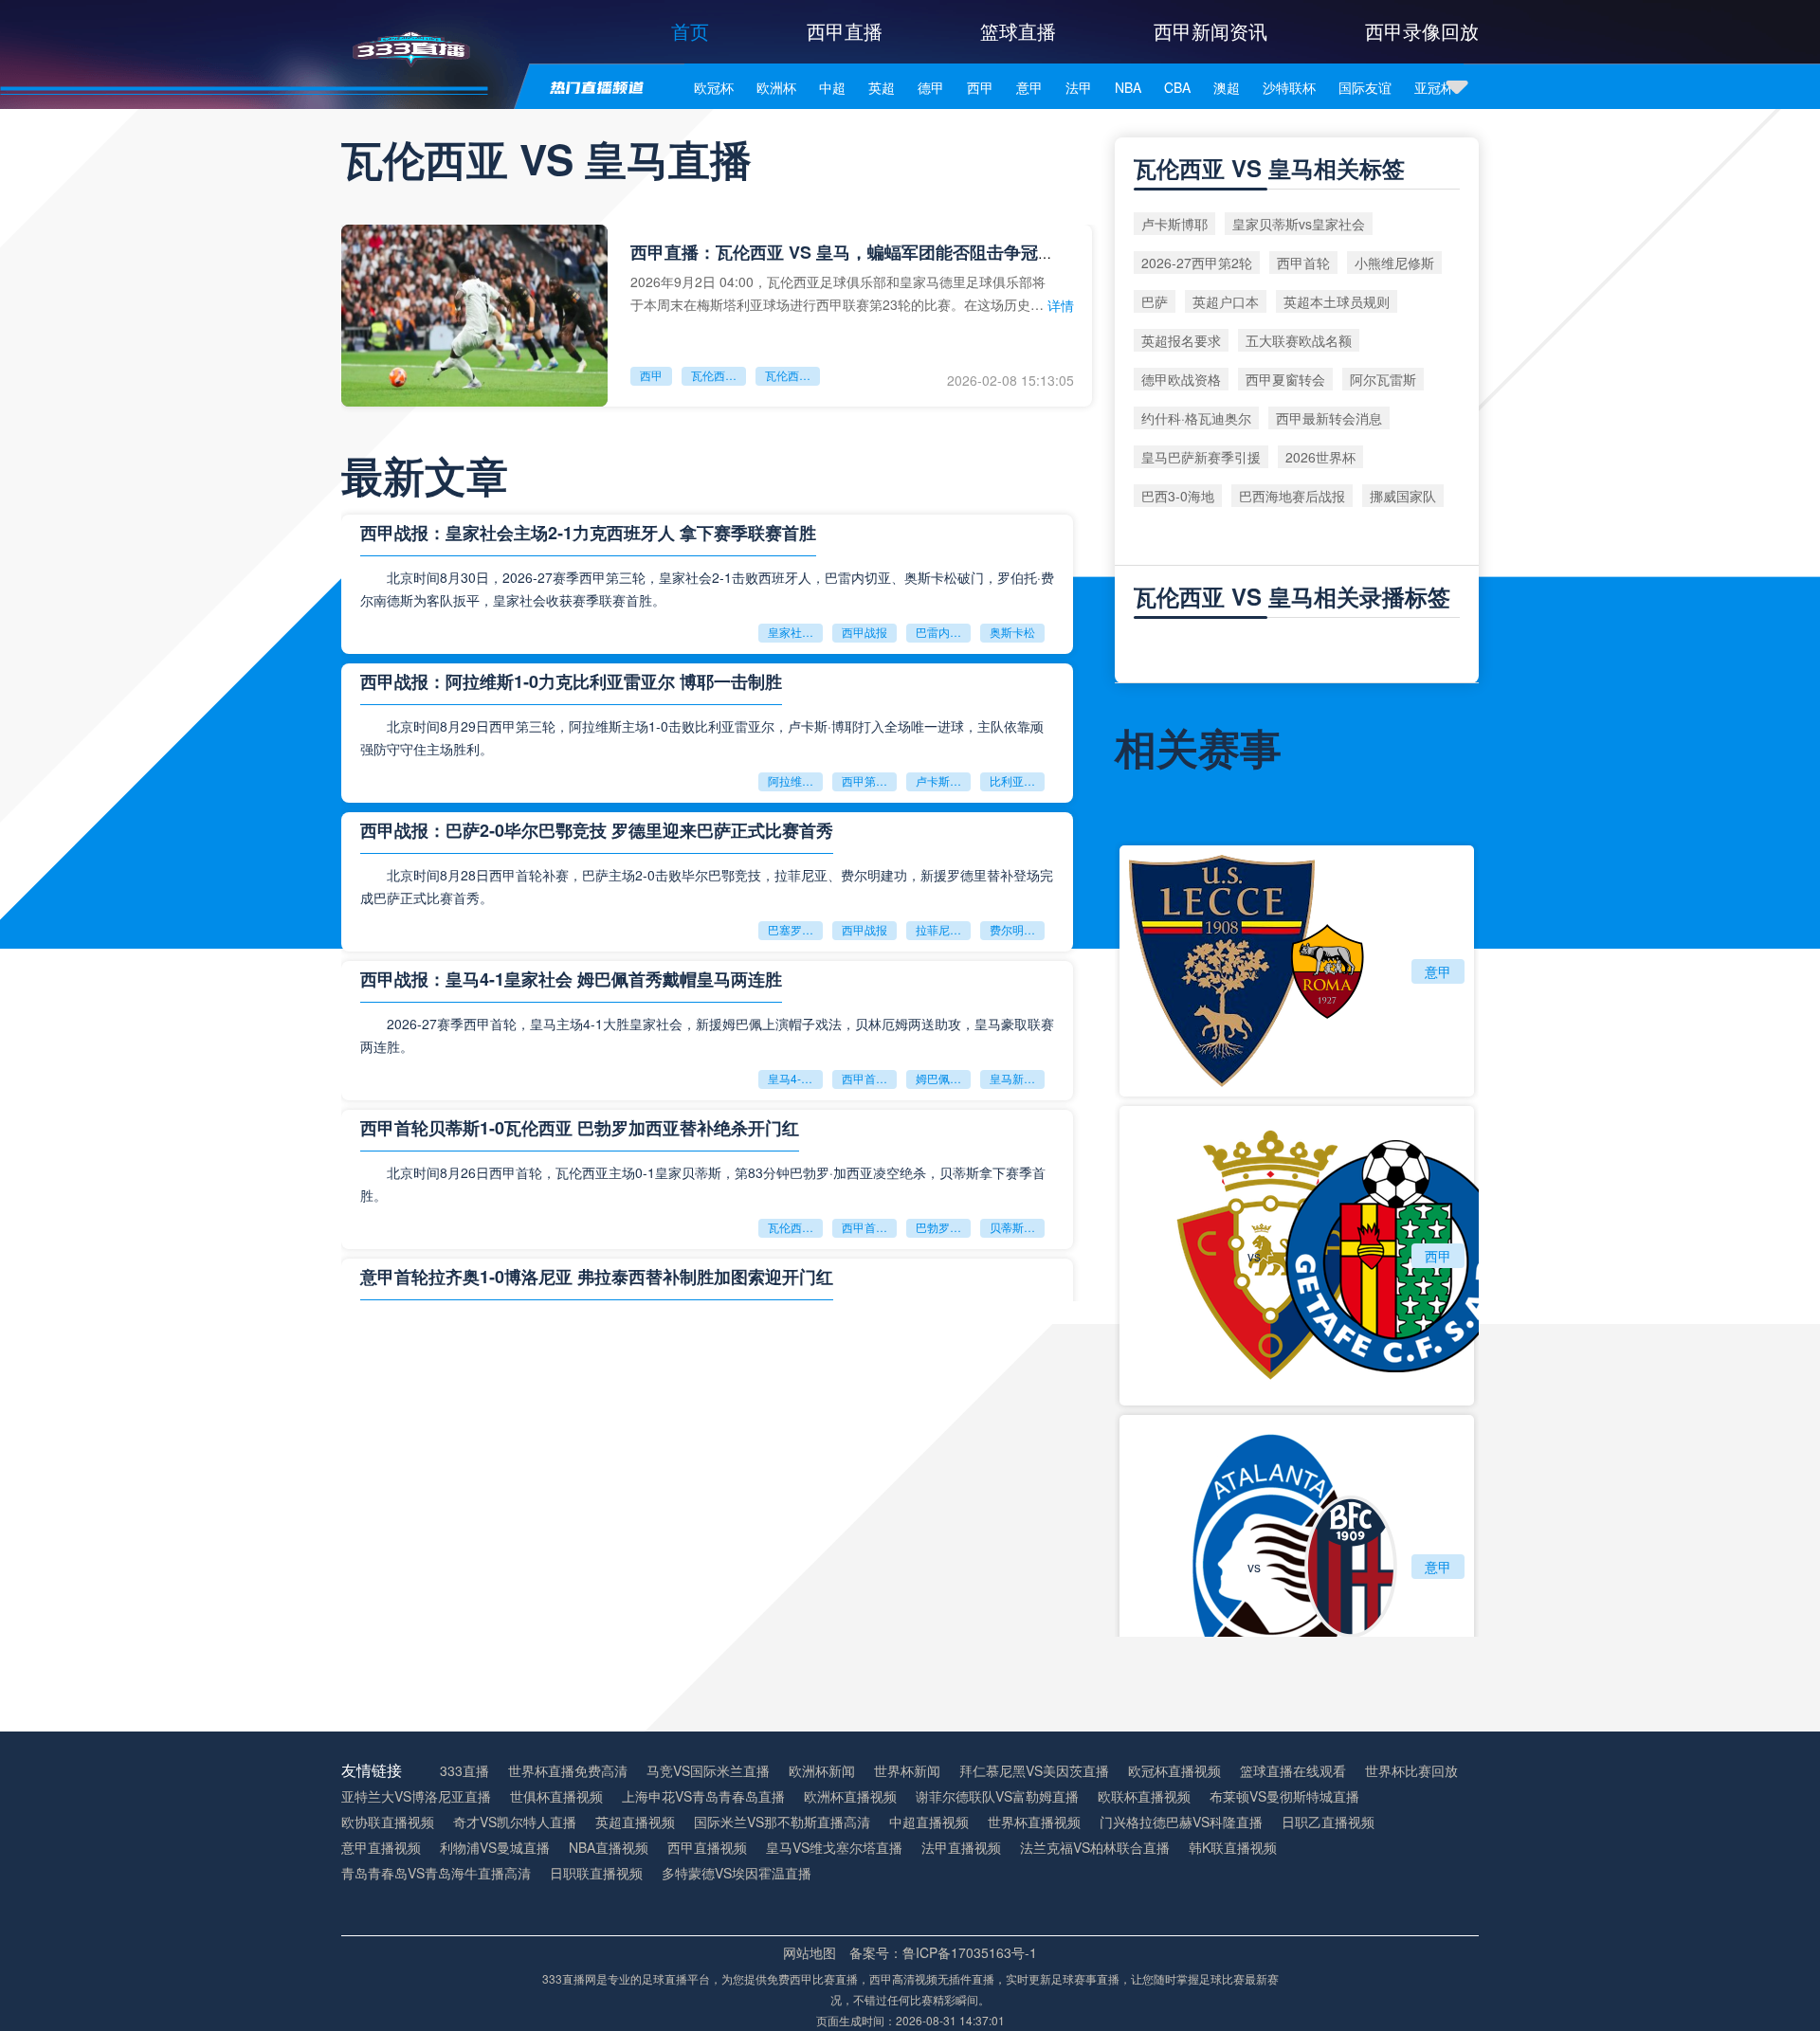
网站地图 (810, 1952)
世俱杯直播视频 (556, 1796)
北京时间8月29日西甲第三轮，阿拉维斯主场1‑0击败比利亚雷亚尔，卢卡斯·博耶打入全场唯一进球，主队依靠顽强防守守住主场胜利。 (702, 737)
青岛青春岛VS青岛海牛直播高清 (436, 1873)
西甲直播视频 (707, 1848)
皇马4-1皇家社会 (795, 1078)
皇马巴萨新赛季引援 (1201, 457)
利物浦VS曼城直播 (495, 1848)
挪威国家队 (1403, 496)
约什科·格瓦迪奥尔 (1196, 418)
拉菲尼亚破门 (943, 929)
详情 (1061, 305)
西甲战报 (864, 632)
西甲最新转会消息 (1329, 418)
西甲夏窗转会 (1285, 379)
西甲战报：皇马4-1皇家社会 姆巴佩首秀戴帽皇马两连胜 (571, 979)
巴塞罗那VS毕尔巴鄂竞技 (795, 929)
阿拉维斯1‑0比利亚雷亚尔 (795, 780)
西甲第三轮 (869, 780)
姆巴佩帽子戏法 (943, 1078)
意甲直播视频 (381, 1848)
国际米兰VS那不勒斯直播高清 (782, 1822)
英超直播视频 (635, 1822)
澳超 (1227, 87)
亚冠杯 (1434, 87)
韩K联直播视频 (1233, 1848)
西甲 (980, 87)
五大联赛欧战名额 (1299, 340)
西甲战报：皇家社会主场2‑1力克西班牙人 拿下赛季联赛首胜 (588, 533)
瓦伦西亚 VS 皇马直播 (792, 375)
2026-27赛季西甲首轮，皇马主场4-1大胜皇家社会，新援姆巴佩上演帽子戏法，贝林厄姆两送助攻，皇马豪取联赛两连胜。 (707, 1035)
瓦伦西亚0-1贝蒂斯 (795, 1227)
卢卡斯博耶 (943, 780)
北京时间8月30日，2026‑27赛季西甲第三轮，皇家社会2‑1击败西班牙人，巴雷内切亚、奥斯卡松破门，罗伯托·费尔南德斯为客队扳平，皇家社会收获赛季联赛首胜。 (707, 589)
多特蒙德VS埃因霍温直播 (737, 1873)
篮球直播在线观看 (1293, 1771)
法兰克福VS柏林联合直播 (1095, 1848)
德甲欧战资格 (1181, 379)
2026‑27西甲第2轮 (1197, 263)
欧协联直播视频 (388, 1822)
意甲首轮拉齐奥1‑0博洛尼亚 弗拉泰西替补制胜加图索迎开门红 (597, 1277)
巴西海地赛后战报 (1292, 496)
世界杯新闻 (907, 1771)
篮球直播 (1018, 31)
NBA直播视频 (609, 1848)
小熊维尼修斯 (1394, 263)
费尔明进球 (1017, 929)
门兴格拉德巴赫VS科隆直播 (1181, 1822)
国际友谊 (1365, 87)
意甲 (1029, 87)
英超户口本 (1226, 301)
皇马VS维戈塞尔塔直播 (834, 1848)
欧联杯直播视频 (1144, 1796)
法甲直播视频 (961, 1848)
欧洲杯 (776, 87)
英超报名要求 (1181, 340)
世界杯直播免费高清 (568, 1771)
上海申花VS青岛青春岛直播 (703, 1796)
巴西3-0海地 (1178, 496)
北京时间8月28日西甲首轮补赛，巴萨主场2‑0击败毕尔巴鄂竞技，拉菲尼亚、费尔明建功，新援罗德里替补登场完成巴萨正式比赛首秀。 (707, 886)
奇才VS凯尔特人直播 (515, 1822)
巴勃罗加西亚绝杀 (943, 1227)
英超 (882, 87)
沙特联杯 (1289, 87)
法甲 (1079, 87)
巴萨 (1155, 301)
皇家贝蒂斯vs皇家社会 (1299, 224)
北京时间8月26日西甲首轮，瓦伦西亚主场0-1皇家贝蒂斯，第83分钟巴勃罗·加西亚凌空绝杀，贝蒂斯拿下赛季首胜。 (703, 1184)
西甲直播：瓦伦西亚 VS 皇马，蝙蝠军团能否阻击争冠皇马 (851, 252)
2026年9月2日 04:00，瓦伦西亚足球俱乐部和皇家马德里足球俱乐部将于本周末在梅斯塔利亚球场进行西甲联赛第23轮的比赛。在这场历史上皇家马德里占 (838, 292)
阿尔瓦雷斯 (1383, 379)
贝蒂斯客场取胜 (1017, 1227)
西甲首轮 (1303, 263)
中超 (832, 87)
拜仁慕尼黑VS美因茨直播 (1034, 1771)
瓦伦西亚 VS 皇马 (719, 375)
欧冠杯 (714, 87)
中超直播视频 (929, 1822)
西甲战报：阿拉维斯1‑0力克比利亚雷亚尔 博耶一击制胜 (571, 681)
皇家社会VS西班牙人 (795, 632)
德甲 (931, 87)
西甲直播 (845, 31)
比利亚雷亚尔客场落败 (1017, 780)
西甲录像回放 (1422, 31)
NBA (1128, 87)
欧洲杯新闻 (822, 1771)
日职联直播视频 (596, 1873)
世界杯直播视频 (1034, 1822)
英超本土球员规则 (1337, 301)
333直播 (464, 1771)
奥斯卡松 (1012, 632)
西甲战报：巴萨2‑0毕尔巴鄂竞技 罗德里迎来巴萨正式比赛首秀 (597, 830)
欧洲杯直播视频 (850, 1796)
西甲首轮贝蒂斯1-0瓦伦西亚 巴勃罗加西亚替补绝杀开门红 (580, 1128)
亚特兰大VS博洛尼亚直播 (416, 1796)
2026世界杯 (1320, 457)
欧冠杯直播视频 (1174, 1771)
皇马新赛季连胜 (1017, 1078)
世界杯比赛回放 (1411, 1771)
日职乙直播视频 (1328, 1822)
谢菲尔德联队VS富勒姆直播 (997, 1796)
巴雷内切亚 (943, 632)
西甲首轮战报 (869, 1078)
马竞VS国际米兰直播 (708, 1771)
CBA (1177, 87)
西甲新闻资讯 (1210, 31)
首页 (690, 31)
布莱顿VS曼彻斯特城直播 (1284, 1796)
